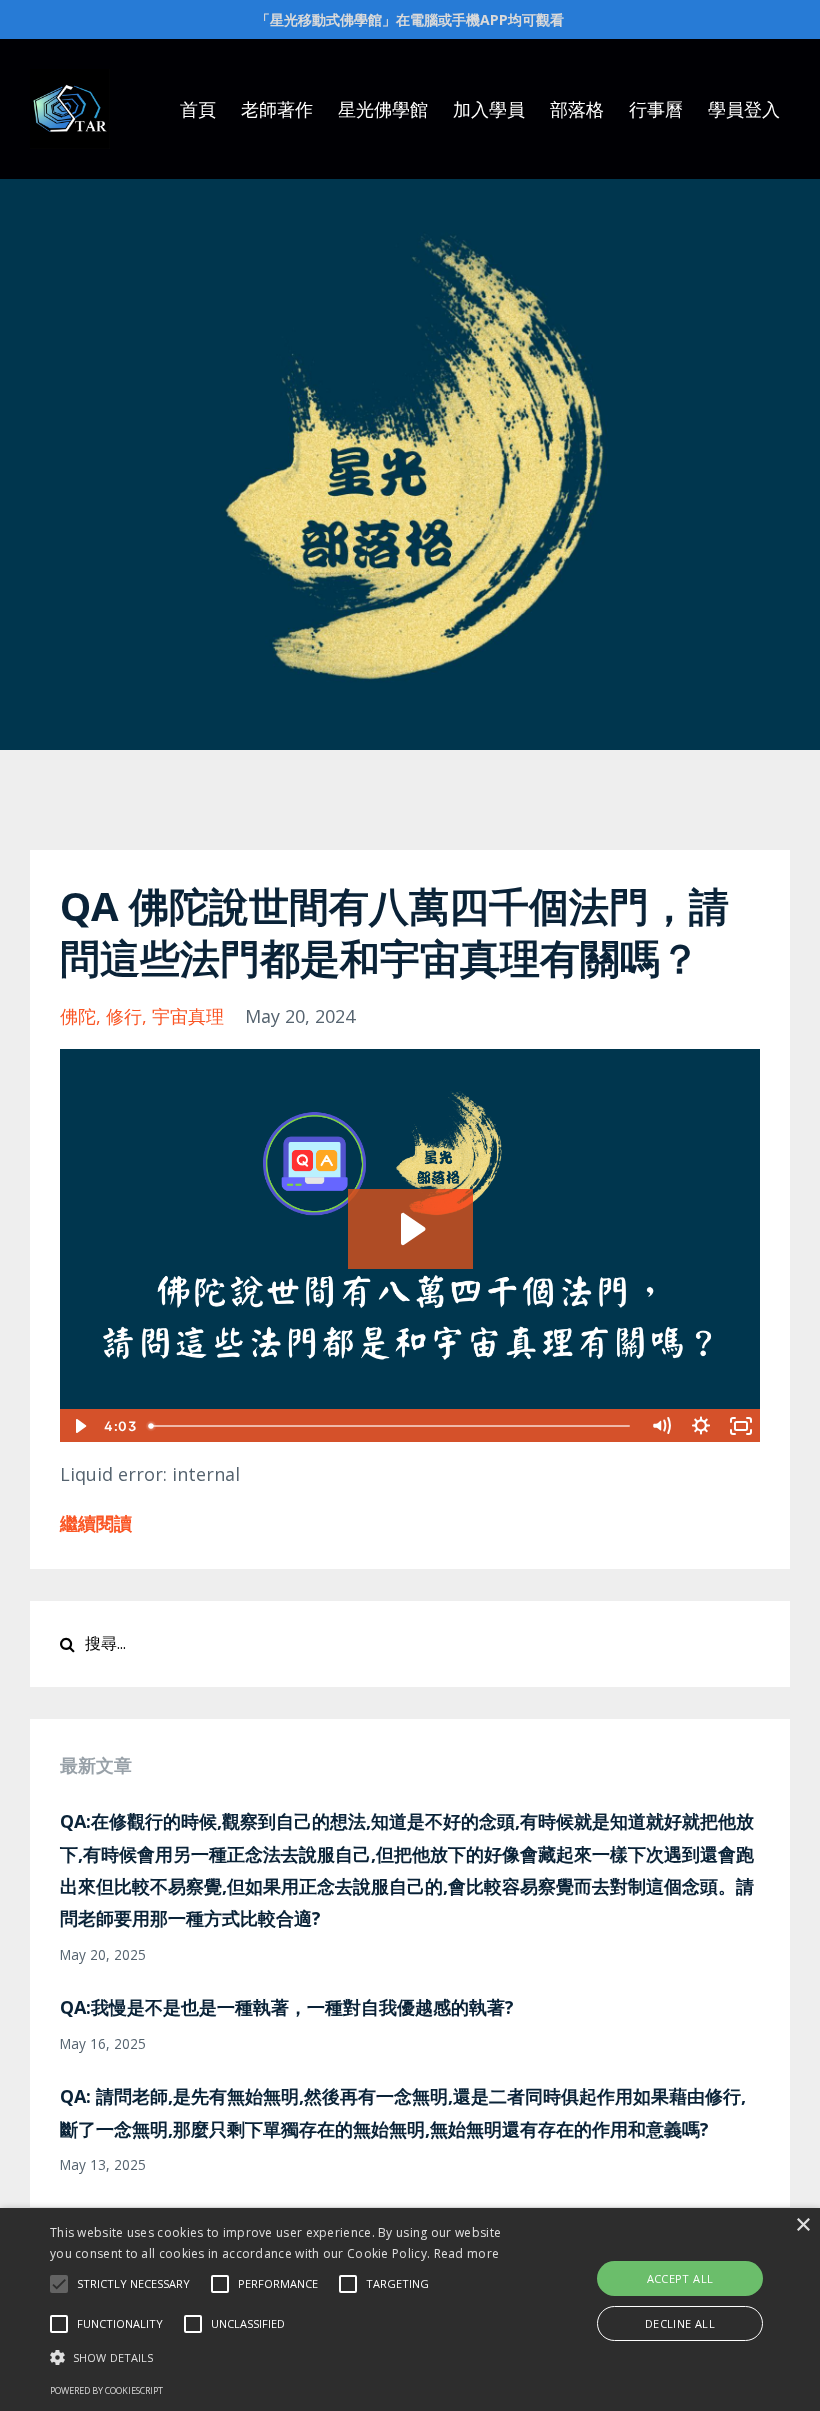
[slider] (391, 1426)
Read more (467, 2253)
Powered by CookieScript (106, 2390)
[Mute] (661, 1426)
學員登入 (744, 109)
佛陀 (78, 1016)
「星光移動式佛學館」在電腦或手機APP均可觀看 (410, 19)
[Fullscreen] (741, 1426)
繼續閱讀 (96, 1523)
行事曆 (656, 109)
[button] (59, 2284)
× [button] (802, 2225)
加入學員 (489, 109)
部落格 (577, 109)
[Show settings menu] (701, 1426)
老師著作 (277, 109)
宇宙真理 (188, 1016)
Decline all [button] (680, 2323)
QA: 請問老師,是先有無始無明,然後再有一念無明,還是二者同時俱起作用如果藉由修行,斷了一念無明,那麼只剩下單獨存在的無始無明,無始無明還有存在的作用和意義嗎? (403, 2112)
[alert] (410, 2309)
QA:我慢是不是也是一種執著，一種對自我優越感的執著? (287, 2007)
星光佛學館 (383, 109)
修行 (124, 1016)
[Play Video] (79, 1426)
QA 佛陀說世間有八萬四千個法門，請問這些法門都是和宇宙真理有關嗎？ (394, 931)
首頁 (198, 109)
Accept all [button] (680, 2278)
